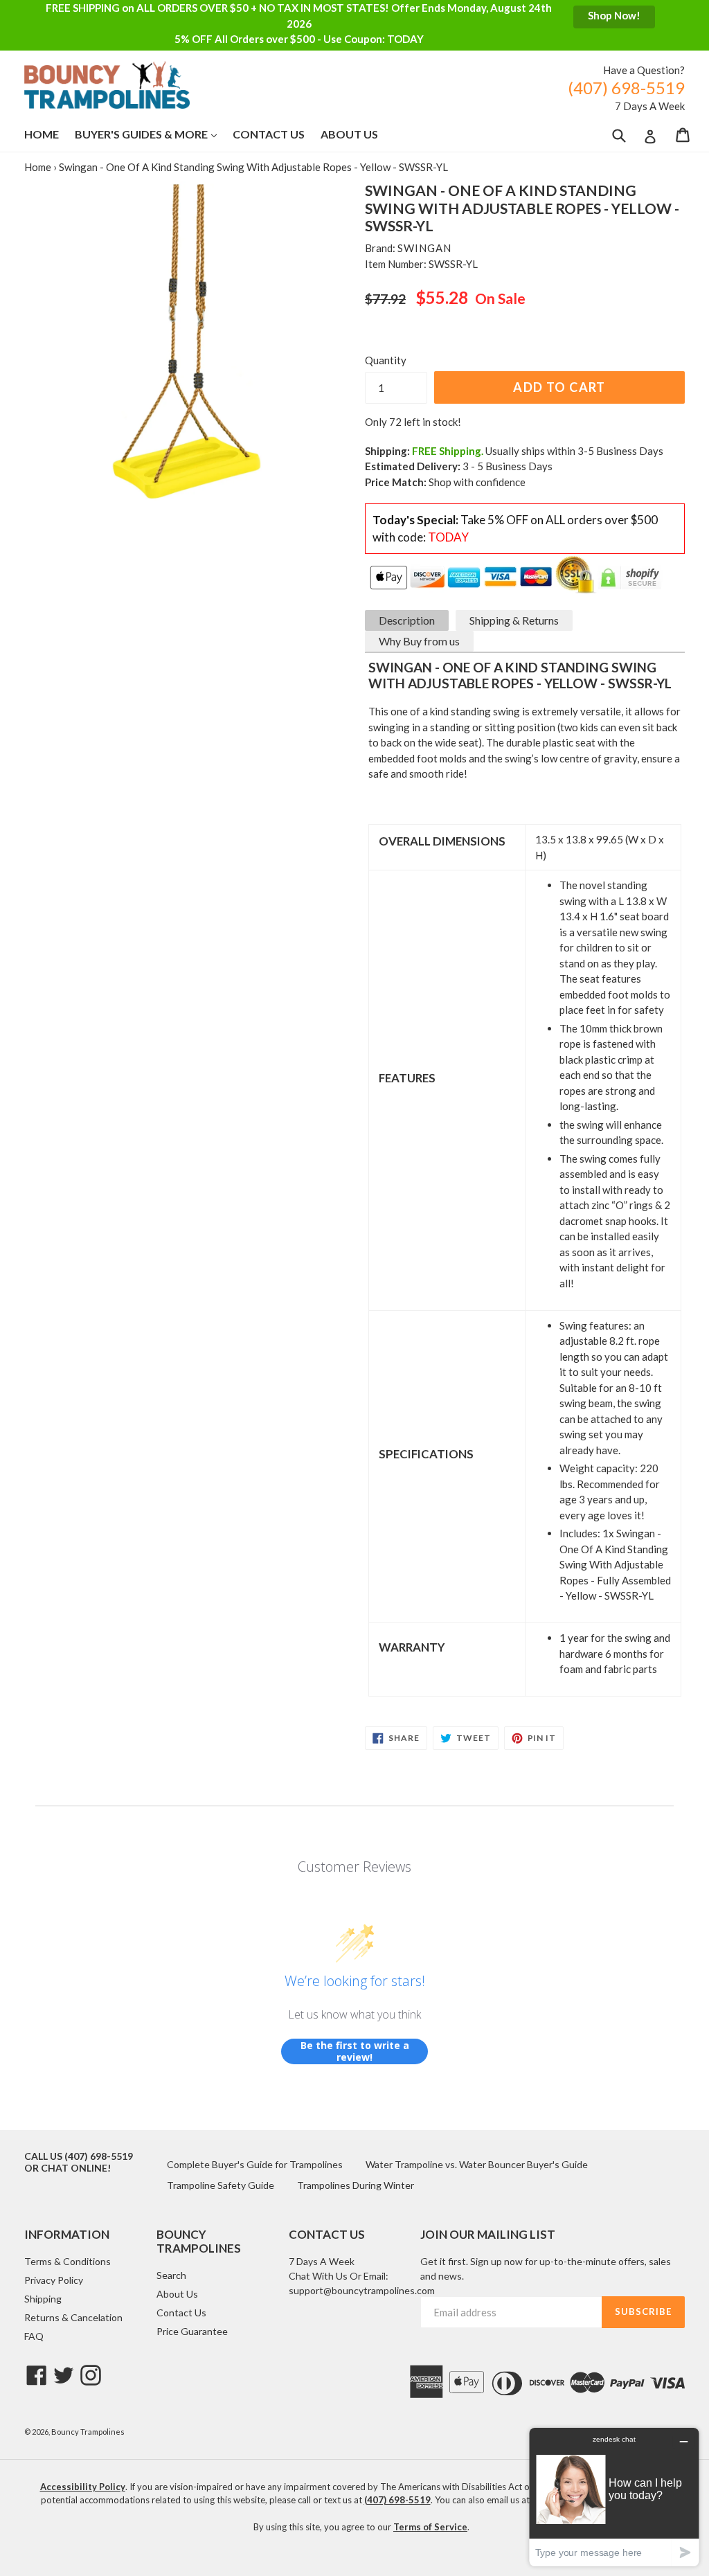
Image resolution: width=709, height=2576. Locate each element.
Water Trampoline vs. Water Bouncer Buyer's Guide (477, 2164)
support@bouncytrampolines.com (362, 2290)
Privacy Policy (54, 2280)
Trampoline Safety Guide (221, 2185)
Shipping (43, 2299)
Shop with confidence (477, 482)
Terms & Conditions (68, 2261)
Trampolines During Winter (356, 2185)
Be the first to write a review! (355, 2051)
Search (171, 2275)
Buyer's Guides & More (153, 134)
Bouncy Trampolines (88, 2432)
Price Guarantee (192, 2331)
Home (42, 134)
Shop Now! (614, 15)
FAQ (34, 2336)
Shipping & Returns (514, 620)
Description (407, 620)
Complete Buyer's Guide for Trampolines (255, 2164)
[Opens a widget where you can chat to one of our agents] (614, 2497)
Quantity (386, 360)
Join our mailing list (488, 2235)
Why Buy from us (419, 641)
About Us (349, 134)
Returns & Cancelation (73, 2317)
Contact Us (269, 134)
